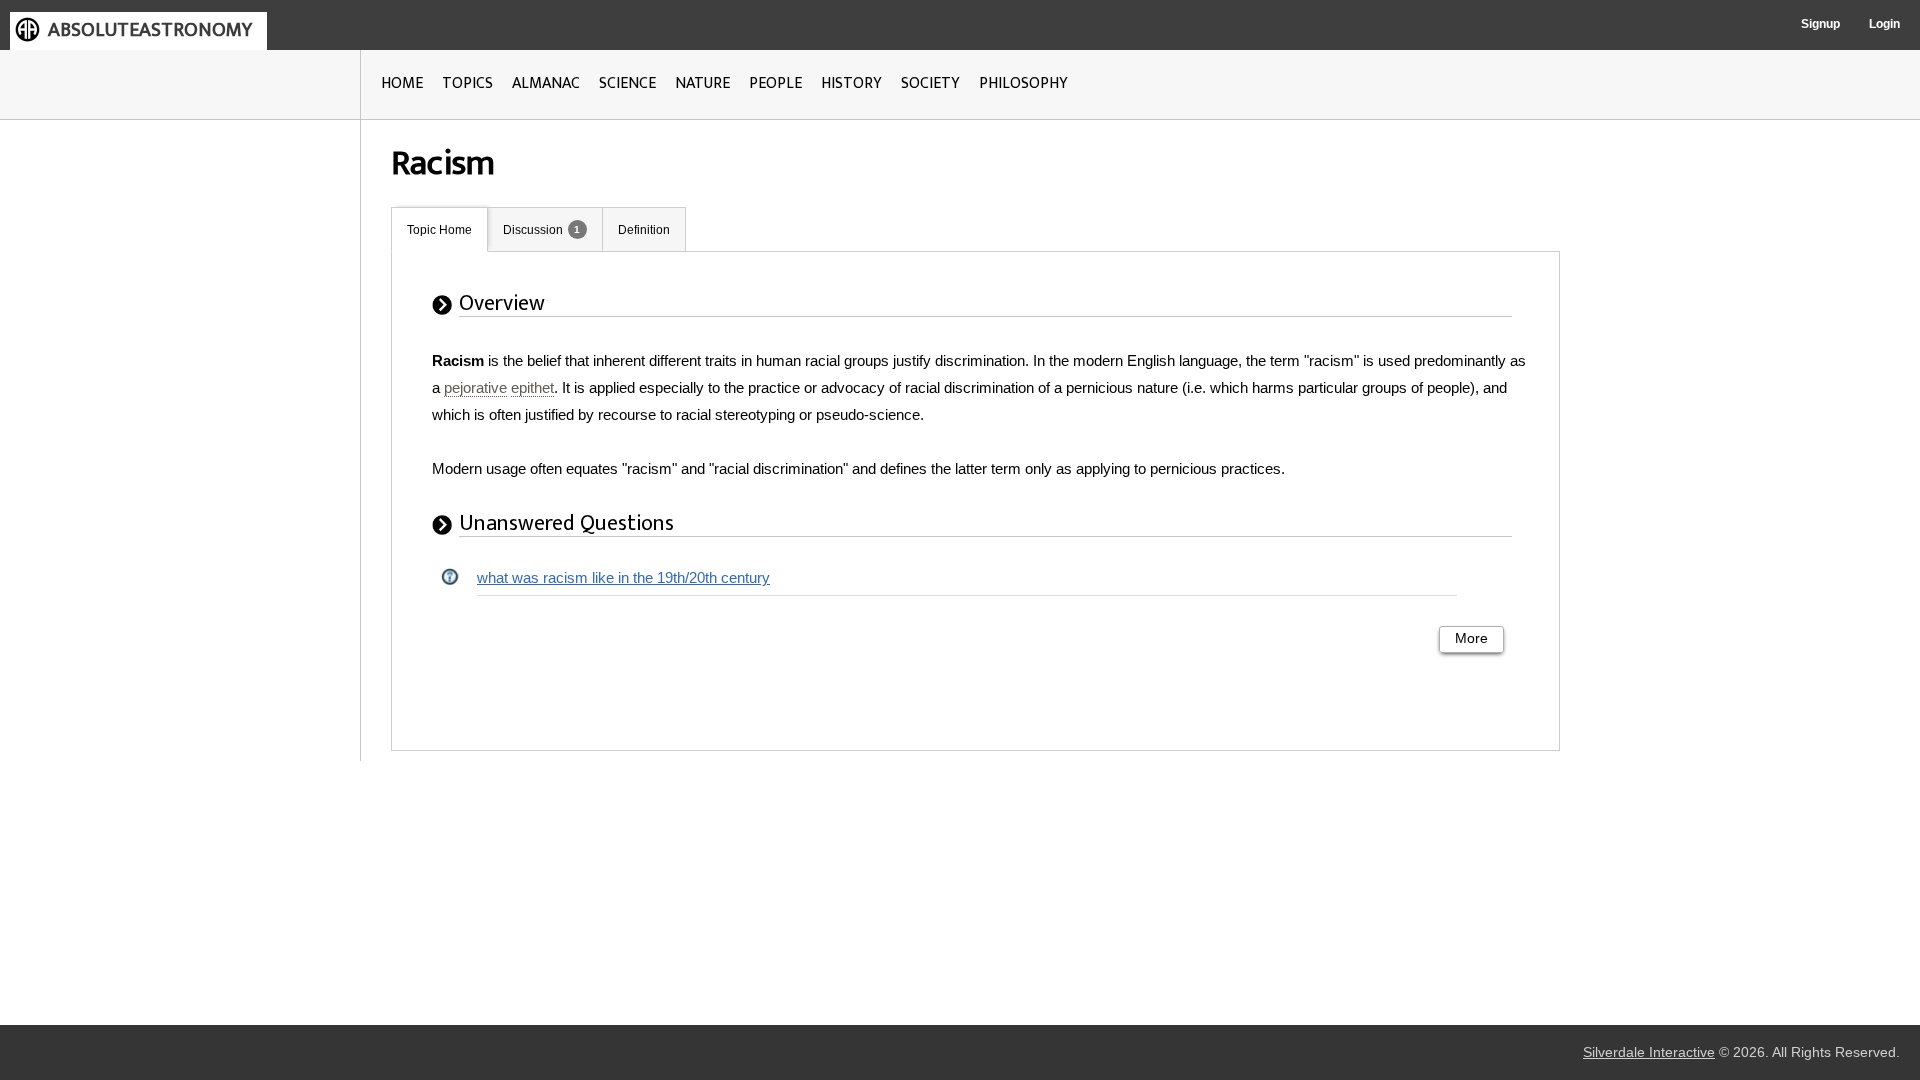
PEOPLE (775, 83)
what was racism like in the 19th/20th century (623, 577)
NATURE (702, 83)
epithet (532, 387)
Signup (1820, 24)
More (1471, 638)
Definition (644, 230)
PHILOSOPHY (1023, 83)
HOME (402, 83)
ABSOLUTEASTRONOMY (150, 30)
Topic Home (439, 230)
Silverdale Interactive (1649, 1052)
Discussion (533, 230)
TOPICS (467, 83)
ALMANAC (546, 83)
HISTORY (851, 83)
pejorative (475, 387)
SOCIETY (930, 83)
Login (1884, 24)
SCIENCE (627, 83)
